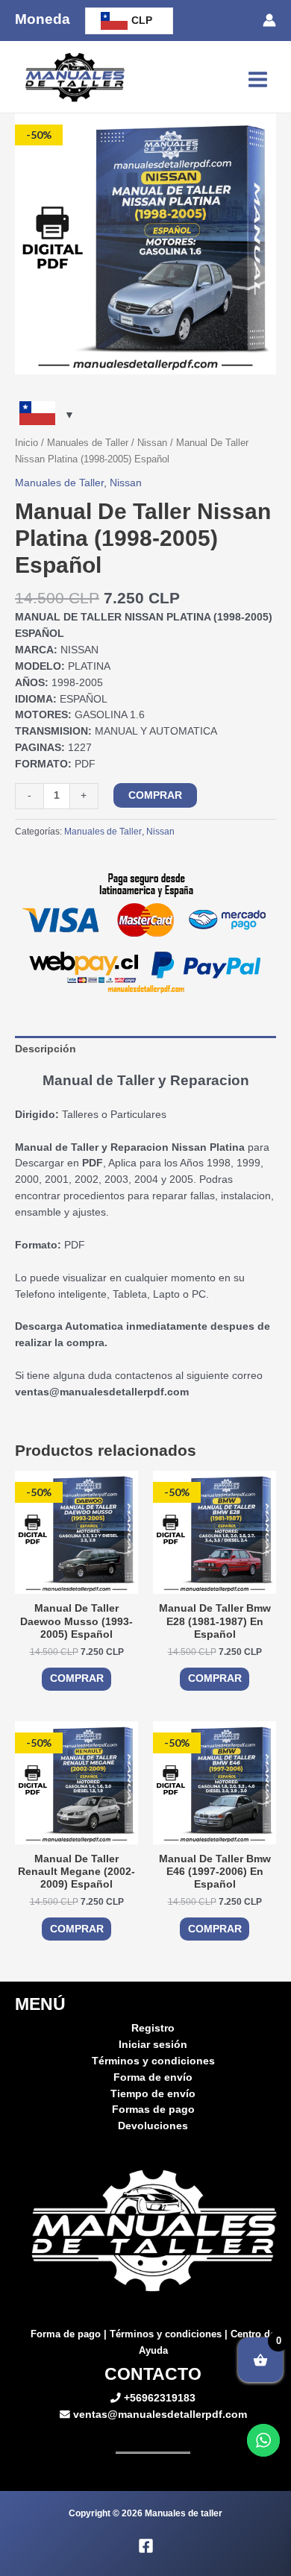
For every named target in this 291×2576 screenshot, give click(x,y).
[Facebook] (146, 2546)
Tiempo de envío (153, 2094)
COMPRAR (155, 795)
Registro (153, 2028)
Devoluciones (153, 2126)
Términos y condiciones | (170, 2334)
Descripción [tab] (46, 1049)
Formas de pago (153, 2110)
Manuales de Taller (88, 443)
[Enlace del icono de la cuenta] (269, 20)
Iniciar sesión (153, 2045)
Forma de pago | (70, 2334)
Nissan (152, 443)
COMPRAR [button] (77, 1678)
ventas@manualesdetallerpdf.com (159, 2415)
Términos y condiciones (153, 2061)
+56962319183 (158, 2398)
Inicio (26, 443)
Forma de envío (153, 2077)
